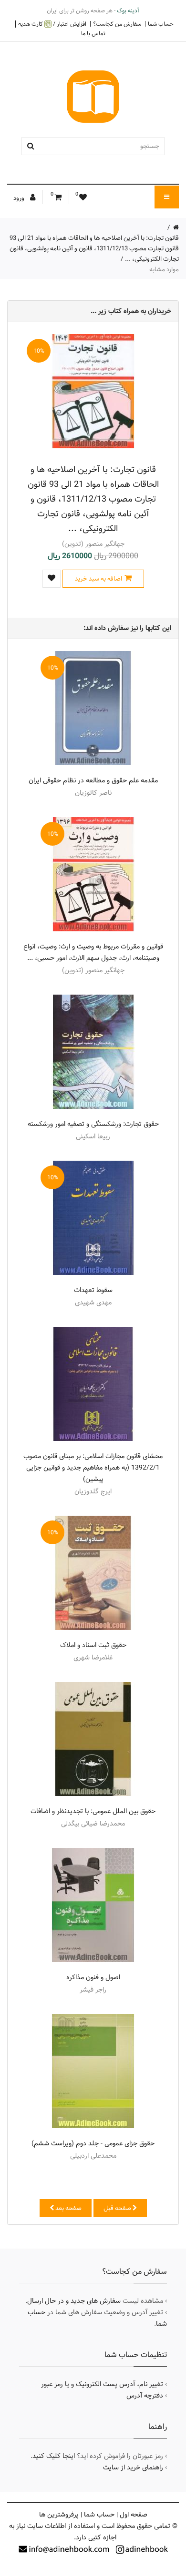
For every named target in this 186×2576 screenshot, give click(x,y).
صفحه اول (134, 2515)
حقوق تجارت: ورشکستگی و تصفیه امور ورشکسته (93, 1124)
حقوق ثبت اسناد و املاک (93, 1645)
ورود (20, 198)
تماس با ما (93, 33)
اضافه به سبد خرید (98, 579)
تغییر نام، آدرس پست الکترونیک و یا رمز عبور (102, 2384)
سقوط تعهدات (93, 1290)
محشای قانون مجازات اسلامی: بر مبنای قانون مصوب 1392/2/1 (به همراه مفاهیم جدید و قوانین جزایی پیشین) (93, 1468)
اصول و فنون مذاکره (93, 1977)
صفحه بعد (68, 2208)
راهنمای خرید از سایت (133, 2467)
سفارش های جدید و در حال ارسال (74, 2301)
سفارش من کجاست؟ (117, 24)
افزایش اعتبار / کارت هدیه (52, 24)
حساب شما (161, 24)
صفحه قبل (118, 2208)
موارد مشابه (164, 269)
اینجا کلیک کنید (54, 2456)
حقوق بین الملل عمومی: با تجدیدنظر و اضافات (93, 1811)
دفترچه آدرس (145, 2396)
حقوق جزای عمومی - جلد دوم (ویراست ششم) (93, 2143)
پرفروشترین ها (59, 2515)
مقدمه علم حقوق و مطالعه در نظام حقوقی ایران (93, 780)
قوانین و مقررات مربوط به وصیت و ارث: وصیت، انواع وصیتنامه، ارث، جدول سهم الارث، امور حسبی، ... (93, 952)
